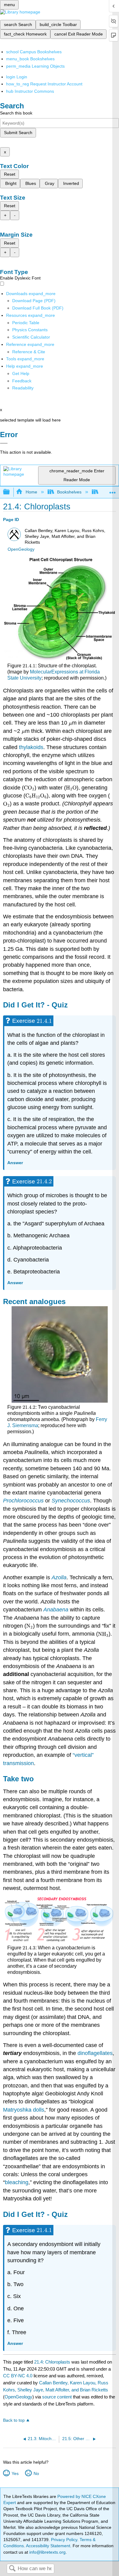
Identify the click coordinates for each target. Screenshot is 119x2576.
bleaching (17, 2182)
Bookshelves (69, 492)
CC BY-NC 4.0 (18, 2376)
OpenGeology (21, 549)
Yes (15, 2473)
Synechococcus (71, 1501)
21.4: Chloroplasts (52, 2362)
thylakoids (31, 747)
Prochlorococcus (23, 1501)
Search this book (16, 113)
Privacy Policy (64, 2540)
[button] (22, 381)
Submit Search (18, 133)
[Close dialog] (4, 443)
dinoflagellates (95, 2053)
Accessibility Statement (48, 2546)
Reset (10, 174)
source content (57, 2397)
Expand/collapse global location (113, 490)
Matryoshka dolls (24, 2110)
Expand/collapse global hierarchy (10, 492)
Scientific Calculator (31, 337)
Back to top (14, 2420)
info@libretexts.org (47, 2552)
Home (31, 492)
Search (12, 2569)
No (36, 2473)
